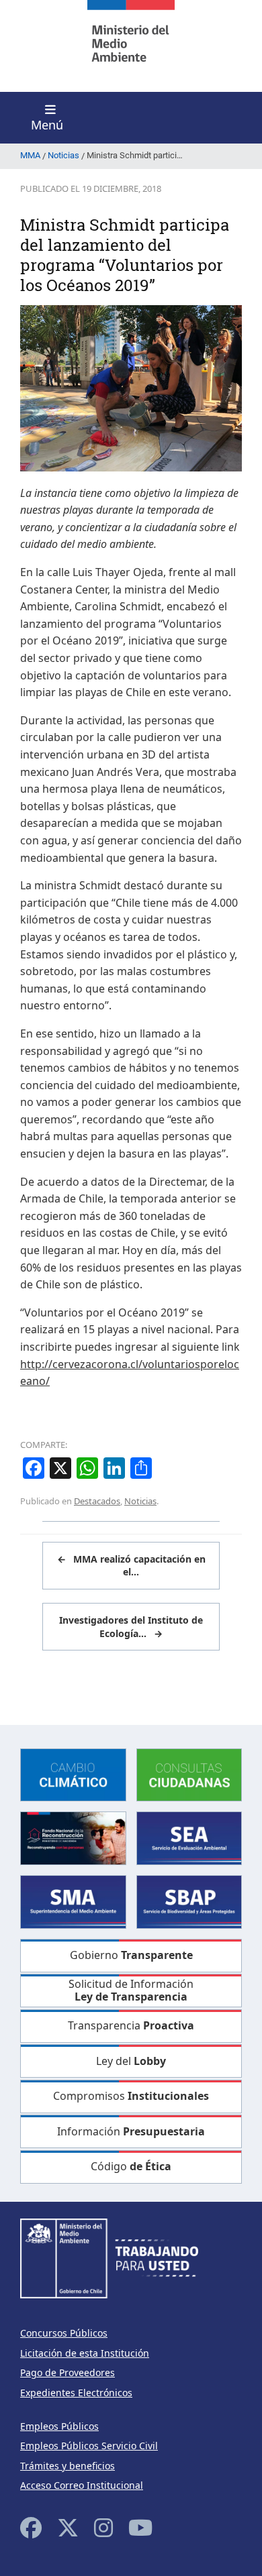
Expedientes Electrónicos (76, 2393)
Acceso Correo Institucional (82, 2485)
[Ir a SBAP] (189, 1901)
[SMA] (73, 1901)
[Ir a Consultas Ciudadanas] (189, 1774)
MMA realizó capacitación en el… (131, 1566)
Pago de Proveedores (68, 2372)
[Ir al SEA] (189, 1837)
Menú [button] (47, 125)
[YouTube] (140, 2527)
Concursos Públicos (64, 2333)
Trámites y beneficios (68, 2466)
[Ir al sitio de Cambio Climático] (73, 1774)
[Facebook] (31, 2527)
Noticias (140, 1501)
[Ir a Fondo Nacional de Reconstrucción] (73, 1837)
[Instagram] (103, 2527)
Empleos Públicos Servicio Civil (89, 2446)
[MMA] (131, 46)
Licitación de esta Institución (85, 2353)
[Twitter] (68, 2527)
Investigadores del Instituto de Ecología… (131, 1627)
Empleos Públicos (59, 2426)
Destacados (97, 1501)
